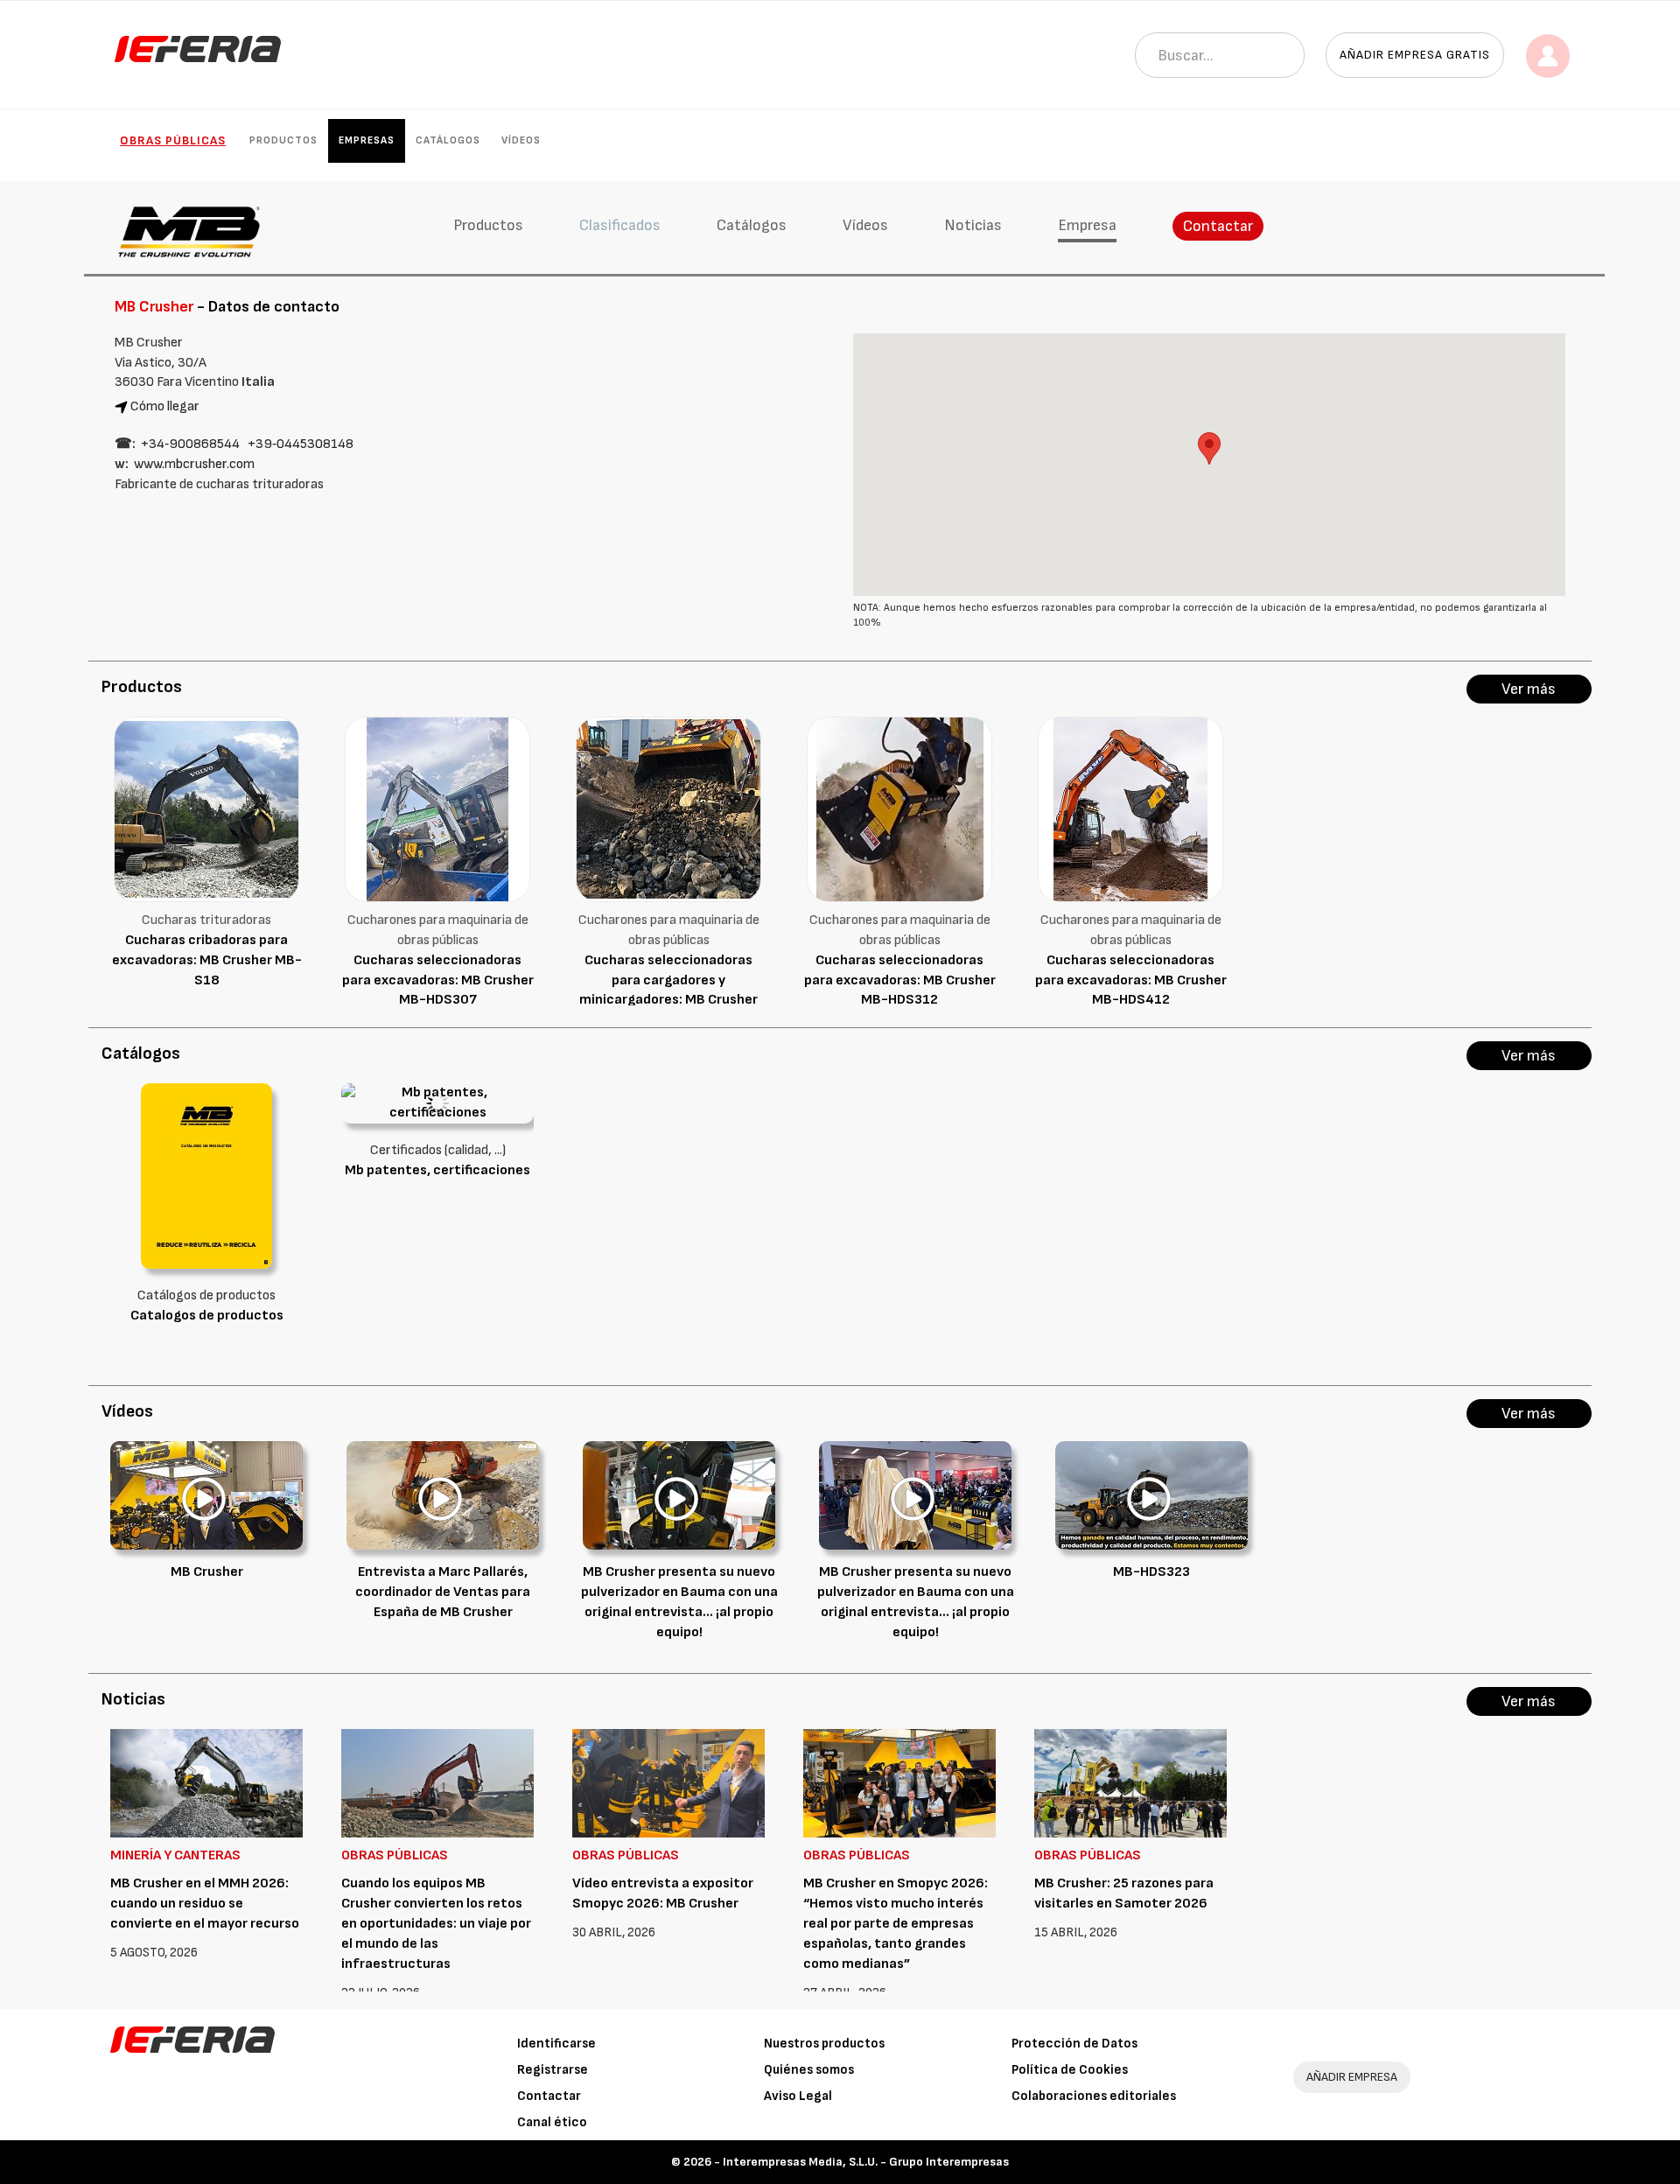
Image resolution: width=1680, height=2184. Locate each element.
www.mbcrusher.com (194, 464)
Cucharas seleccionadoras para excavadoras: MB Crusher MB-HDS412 (1131, 980)
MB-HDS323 (1151, 1572)
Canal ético (552, 2122)
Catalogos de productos (207, 1316)
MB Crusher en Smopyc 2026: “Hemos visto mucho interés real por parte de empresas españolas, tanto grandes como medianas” (896, 1923)
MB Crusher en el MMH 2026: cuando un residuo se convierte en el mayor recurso (205, 1904)
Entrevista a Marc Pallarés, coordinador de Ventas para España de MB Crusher (443, 1592)
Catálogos (448, 140)
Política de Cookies (1070, 2070)
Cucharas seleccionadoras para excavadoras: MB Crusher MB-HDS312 (900, 980)
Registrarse (553, 2070)
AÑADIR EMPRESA (1352, 2077)
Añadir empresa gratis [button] (1415, 55)
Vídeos (521, 140)
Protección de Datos (1074, 2044)
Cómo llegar (165, 406)
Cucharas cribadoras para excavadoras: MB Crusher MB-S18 (207, 960)
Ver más (1529, 689)
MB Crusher (207, 1572)
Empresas (367, 140)
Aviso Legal (798, 2096)
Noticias (973, 225)
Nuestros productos (824, 2044)
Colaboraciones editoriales (1094, 2096)
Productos (283, 140)
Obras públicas (173, 140)
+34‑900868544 (190, 444)
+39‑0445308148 (301, 444)
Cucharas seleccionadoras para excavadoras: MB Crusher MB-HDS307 (438, 980)
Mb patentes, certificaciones (437, 1170)
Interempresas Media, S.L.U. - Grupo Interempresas (866, 2162)
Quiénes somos (809, 2070)
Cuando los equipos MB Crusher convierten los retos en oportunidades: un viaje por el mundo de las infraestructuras (436, 1923)
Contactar (1218, 226)
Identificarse (556, 2044)
